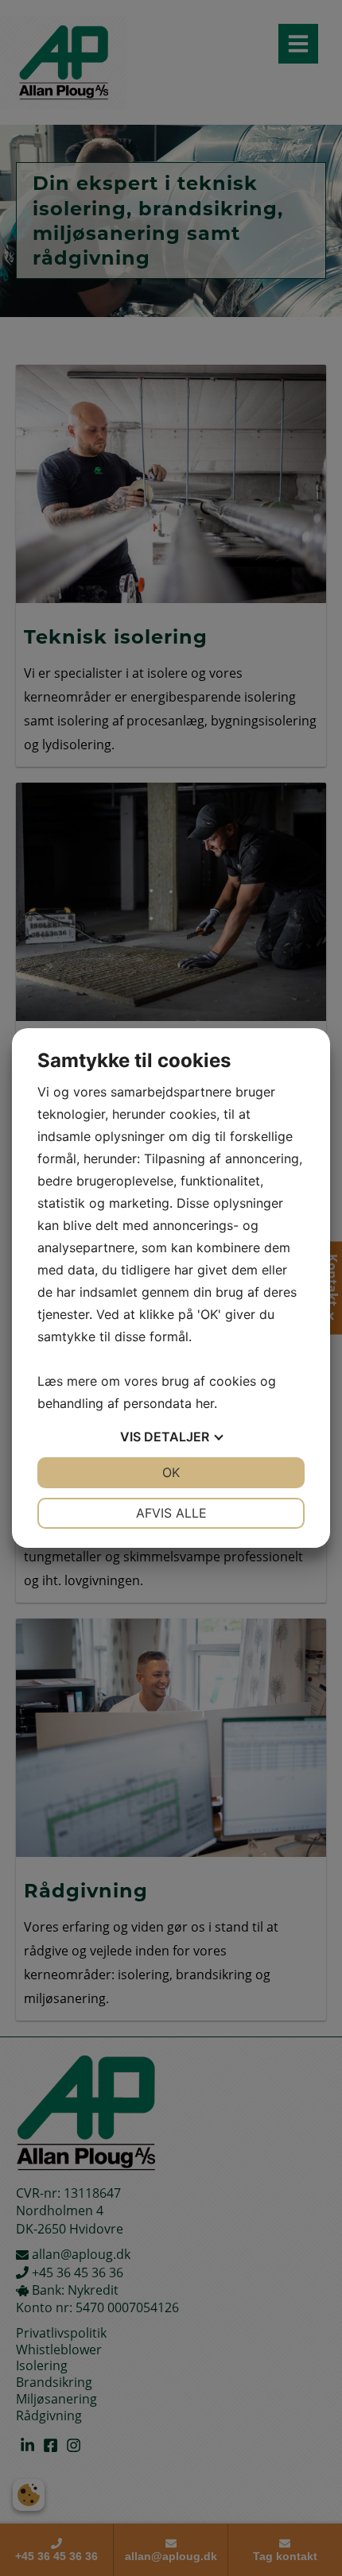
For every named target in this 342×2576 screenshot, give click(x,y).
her (205, 1403)
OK (171, 1472)
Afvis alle (171, 1513)
